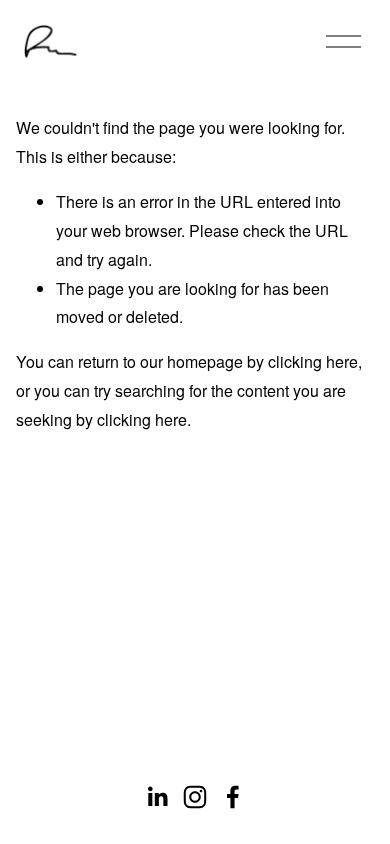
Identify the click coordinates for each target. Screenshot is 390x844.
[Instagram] (195, 797)
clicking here (313, 361)
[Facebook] (233, 797)
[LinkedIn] (157, 797)
